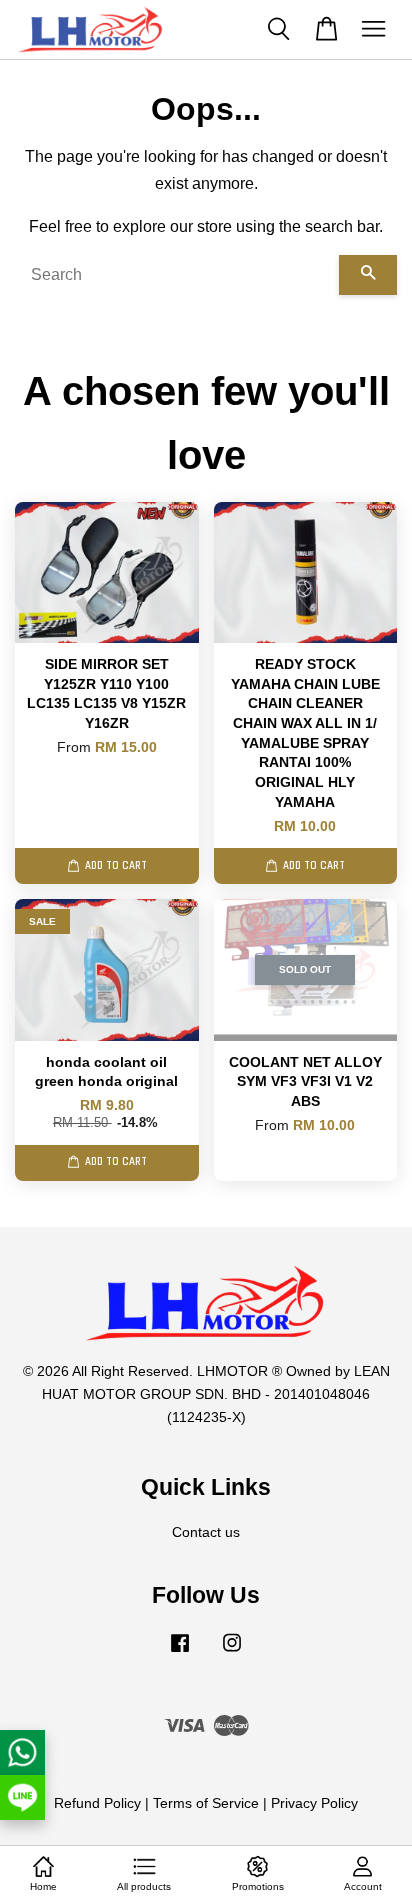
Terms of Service (206, 1803)
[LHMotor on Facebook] (180, 1652)
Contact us (206, 1532)
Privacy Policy (314, 1803)
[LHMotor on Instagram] (232, 1652)
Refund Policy (97, 1803)
